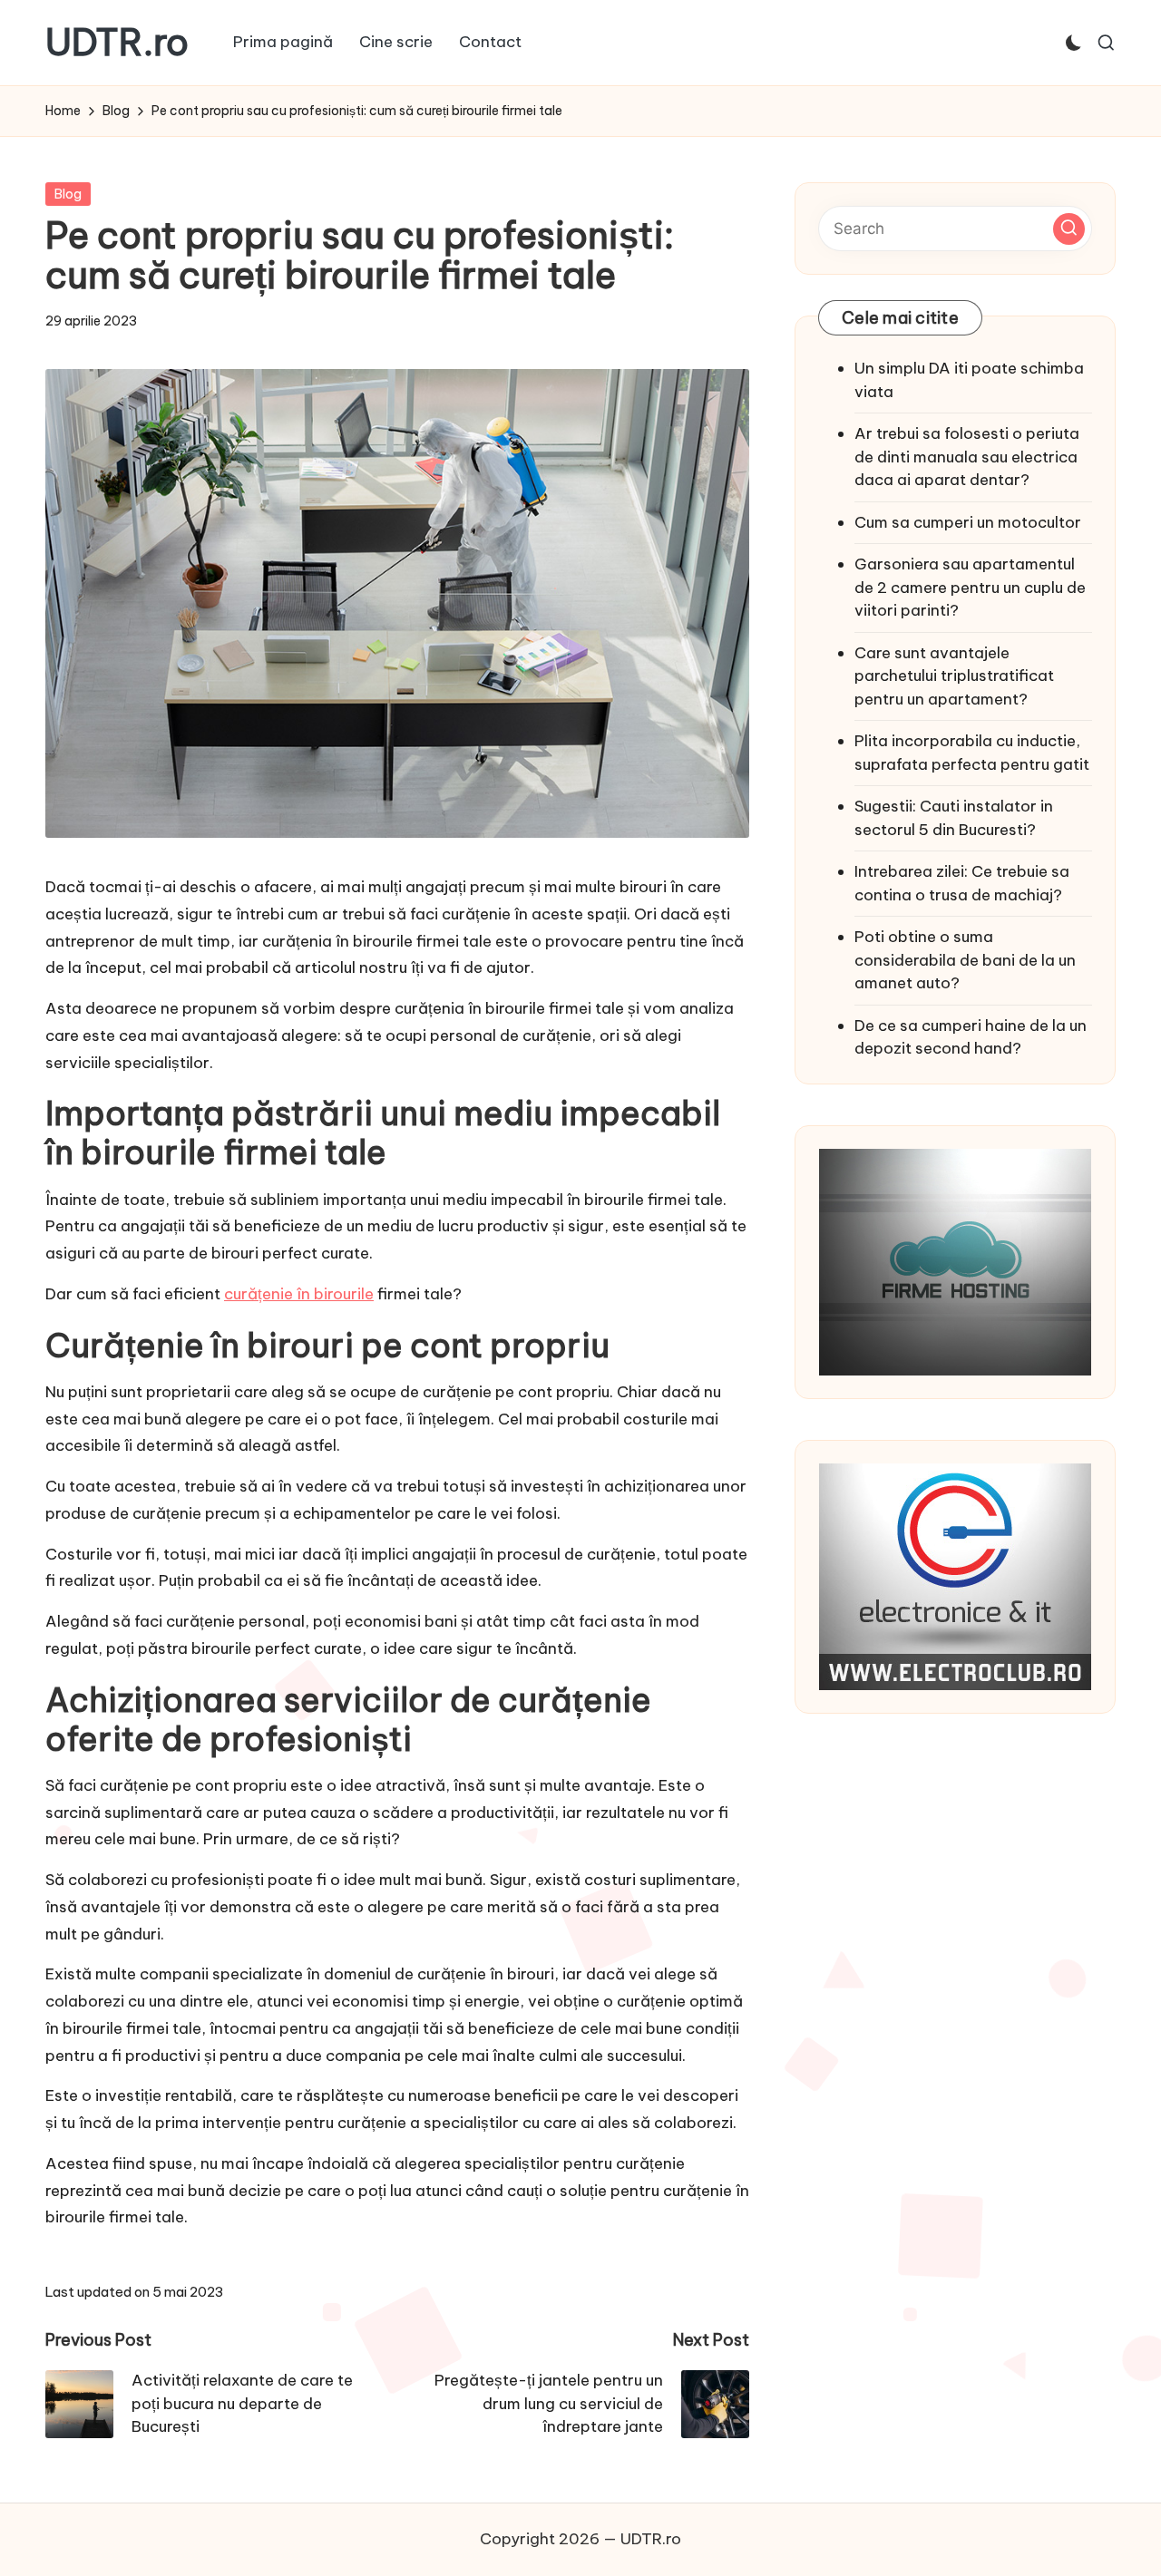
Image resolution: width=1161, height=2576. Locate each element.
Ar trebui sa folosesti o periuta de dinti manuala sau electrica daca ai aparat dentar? (967, 457)
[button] (1069, 228)
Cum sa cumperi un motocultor (968, 521)
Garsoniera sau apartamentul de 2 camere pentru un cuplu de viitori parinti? (970, 587)
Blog (68, 194)
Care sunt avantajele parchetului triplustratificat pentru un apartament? (954, 675)
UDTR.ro (117, 43)
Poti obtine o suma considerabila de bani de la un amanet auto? (965, 960)
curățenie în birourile (299, 1294)
